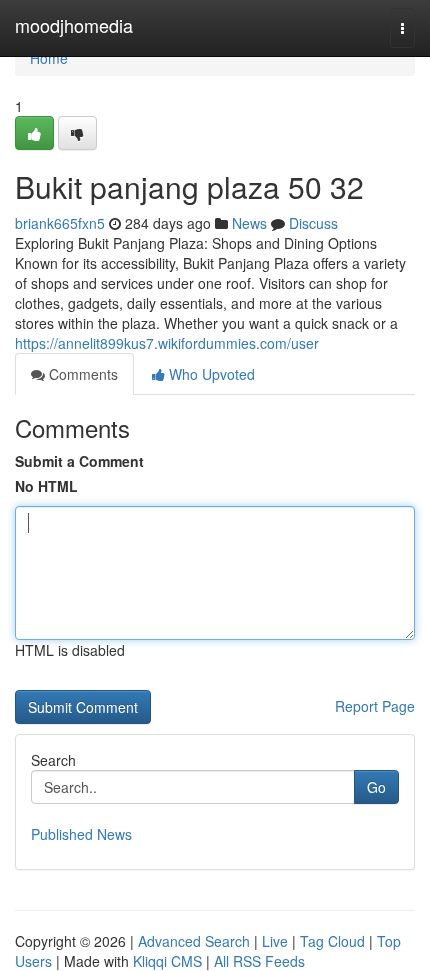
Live (275, 941)
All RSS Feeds (259, 961)
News (249, 223)
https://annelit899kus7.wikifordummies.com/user (167, 343)
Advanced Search (194, 941)
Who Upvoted (210, 374)
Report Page (375, 706)
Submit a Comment (79, 461)
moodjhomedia (74, 25)
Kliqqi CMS (167, 961)
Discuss (313, 223)
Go (376, 787)
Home (49, 58)
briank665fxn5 (60, 223)
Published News (81, 834)
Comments (81, 374)
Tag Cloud (332, 941)
